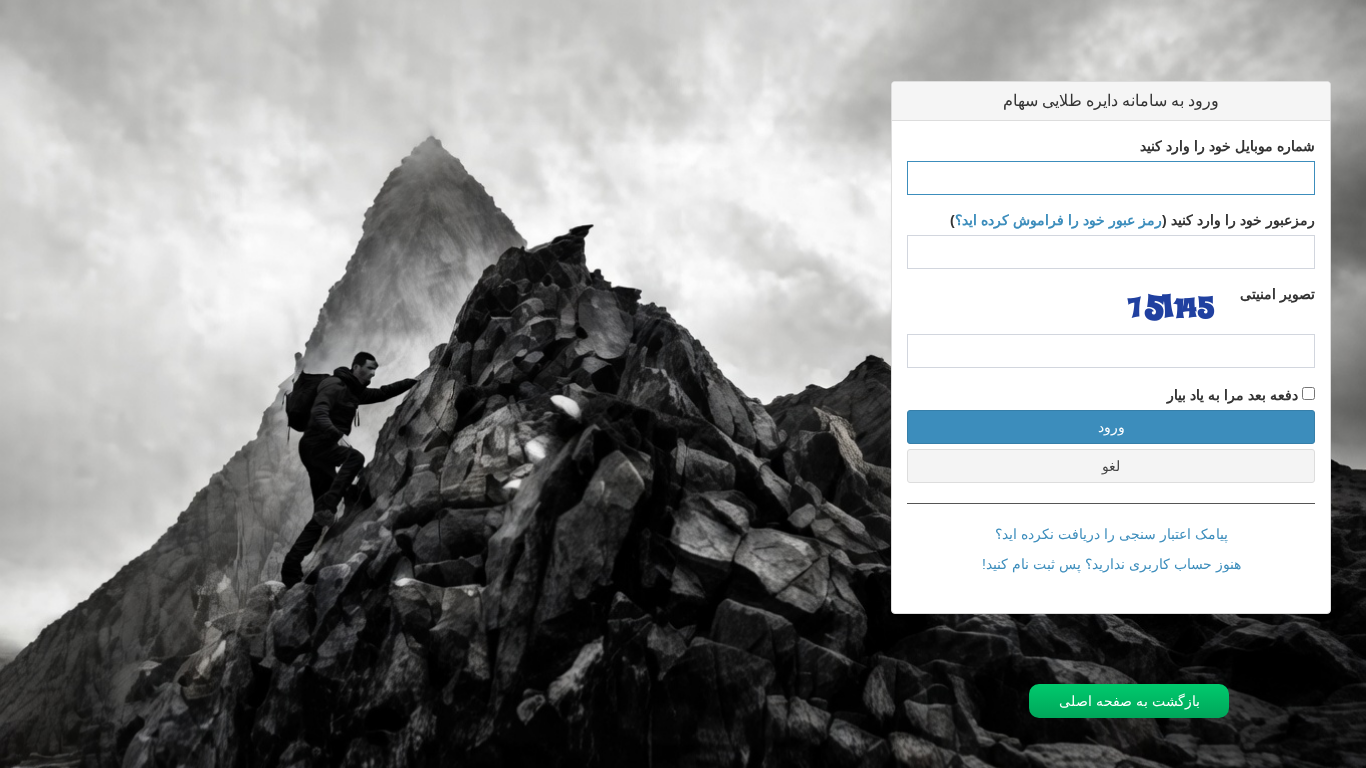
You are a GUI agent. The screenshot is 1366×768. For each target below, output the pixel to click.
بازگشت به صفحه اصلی (1129, 701)
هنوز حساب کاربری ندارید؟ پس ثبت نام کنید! (1111, 564)
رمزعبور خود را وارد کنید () (1132, 220)
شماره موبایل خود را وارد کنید (1227, 146)
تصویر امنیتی (1277, 294)
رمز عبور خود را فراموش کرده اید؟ (1058, 220)
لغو (1111, 466)
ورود (1111, 427)
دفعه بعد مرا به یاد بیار (1234, 395)
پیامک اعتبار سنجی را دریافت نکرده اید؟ (1111, 534)
